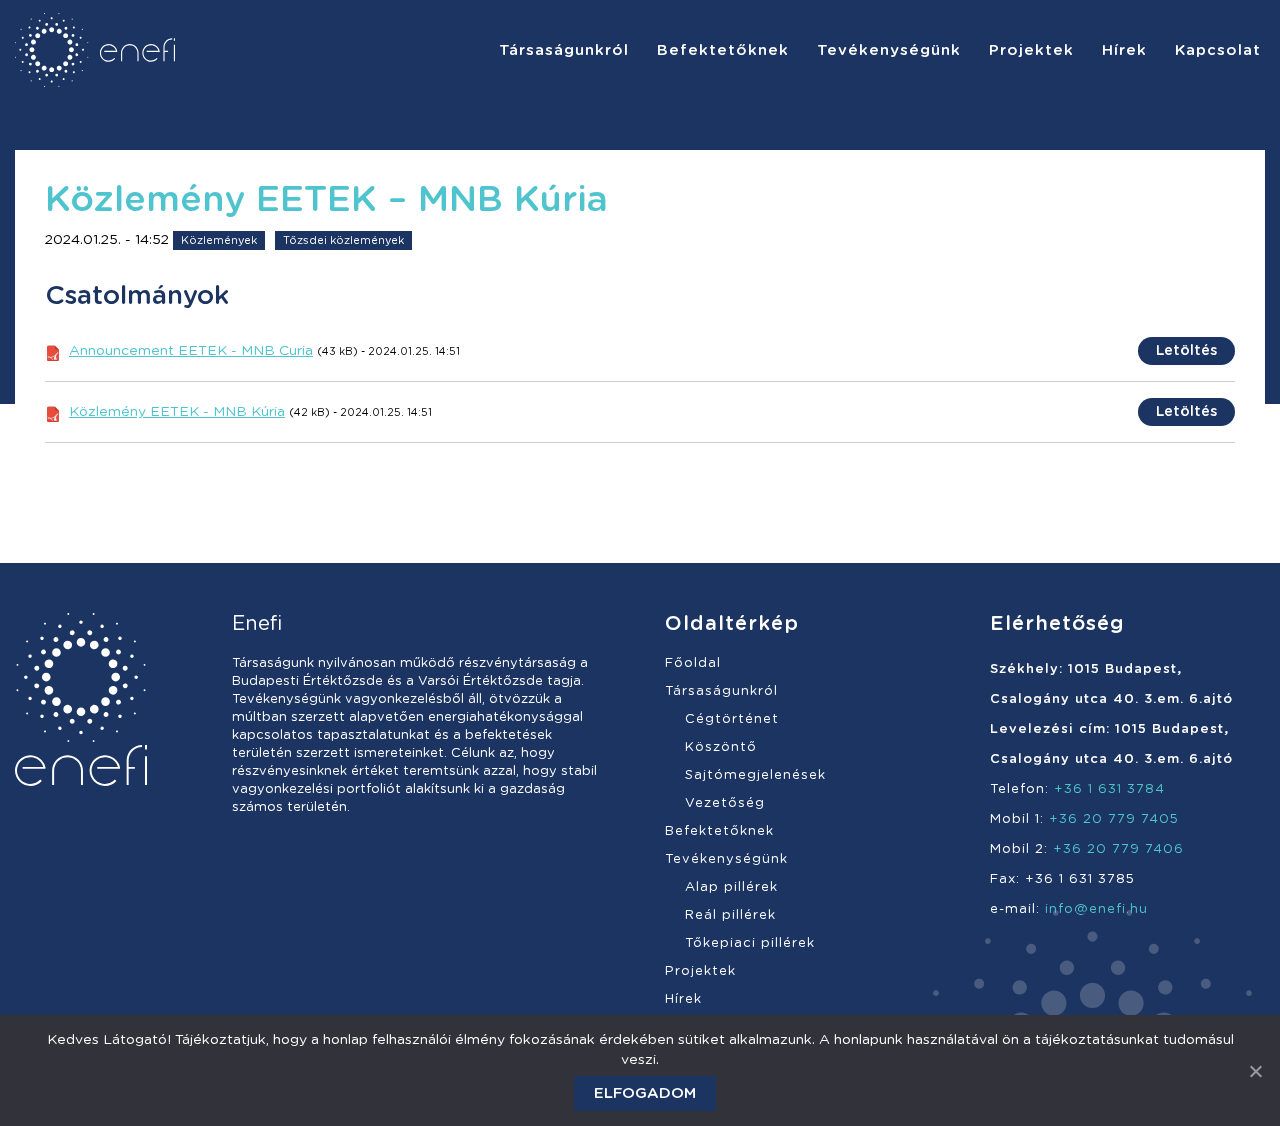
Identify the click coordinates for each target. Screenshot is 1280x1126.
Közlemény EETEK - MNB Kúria (177, 412)
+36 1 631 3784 (1109, 789)
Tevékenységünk (726, 859)
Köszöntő (721, 747)
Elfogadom (645, 1093)
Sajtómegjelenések (755, 775)
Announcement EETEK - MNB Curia (191, 351)
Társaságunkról (721, 691)
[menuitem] (564, 50)
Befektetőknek (719, 831)
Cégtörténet (732, 719)
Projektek (700, 971)
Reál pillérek (730, 915)
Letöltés (1186, 351)
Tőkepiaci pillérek (750, 943)
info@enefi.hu (1096, 909)
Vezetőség (725, 803)
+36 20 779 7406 (1118, 849)
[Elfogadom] (1255, 1071)
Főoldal (693, 663)
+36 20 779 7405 (1114, 819)
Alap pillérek (731, 887)
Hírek (683, 999)
